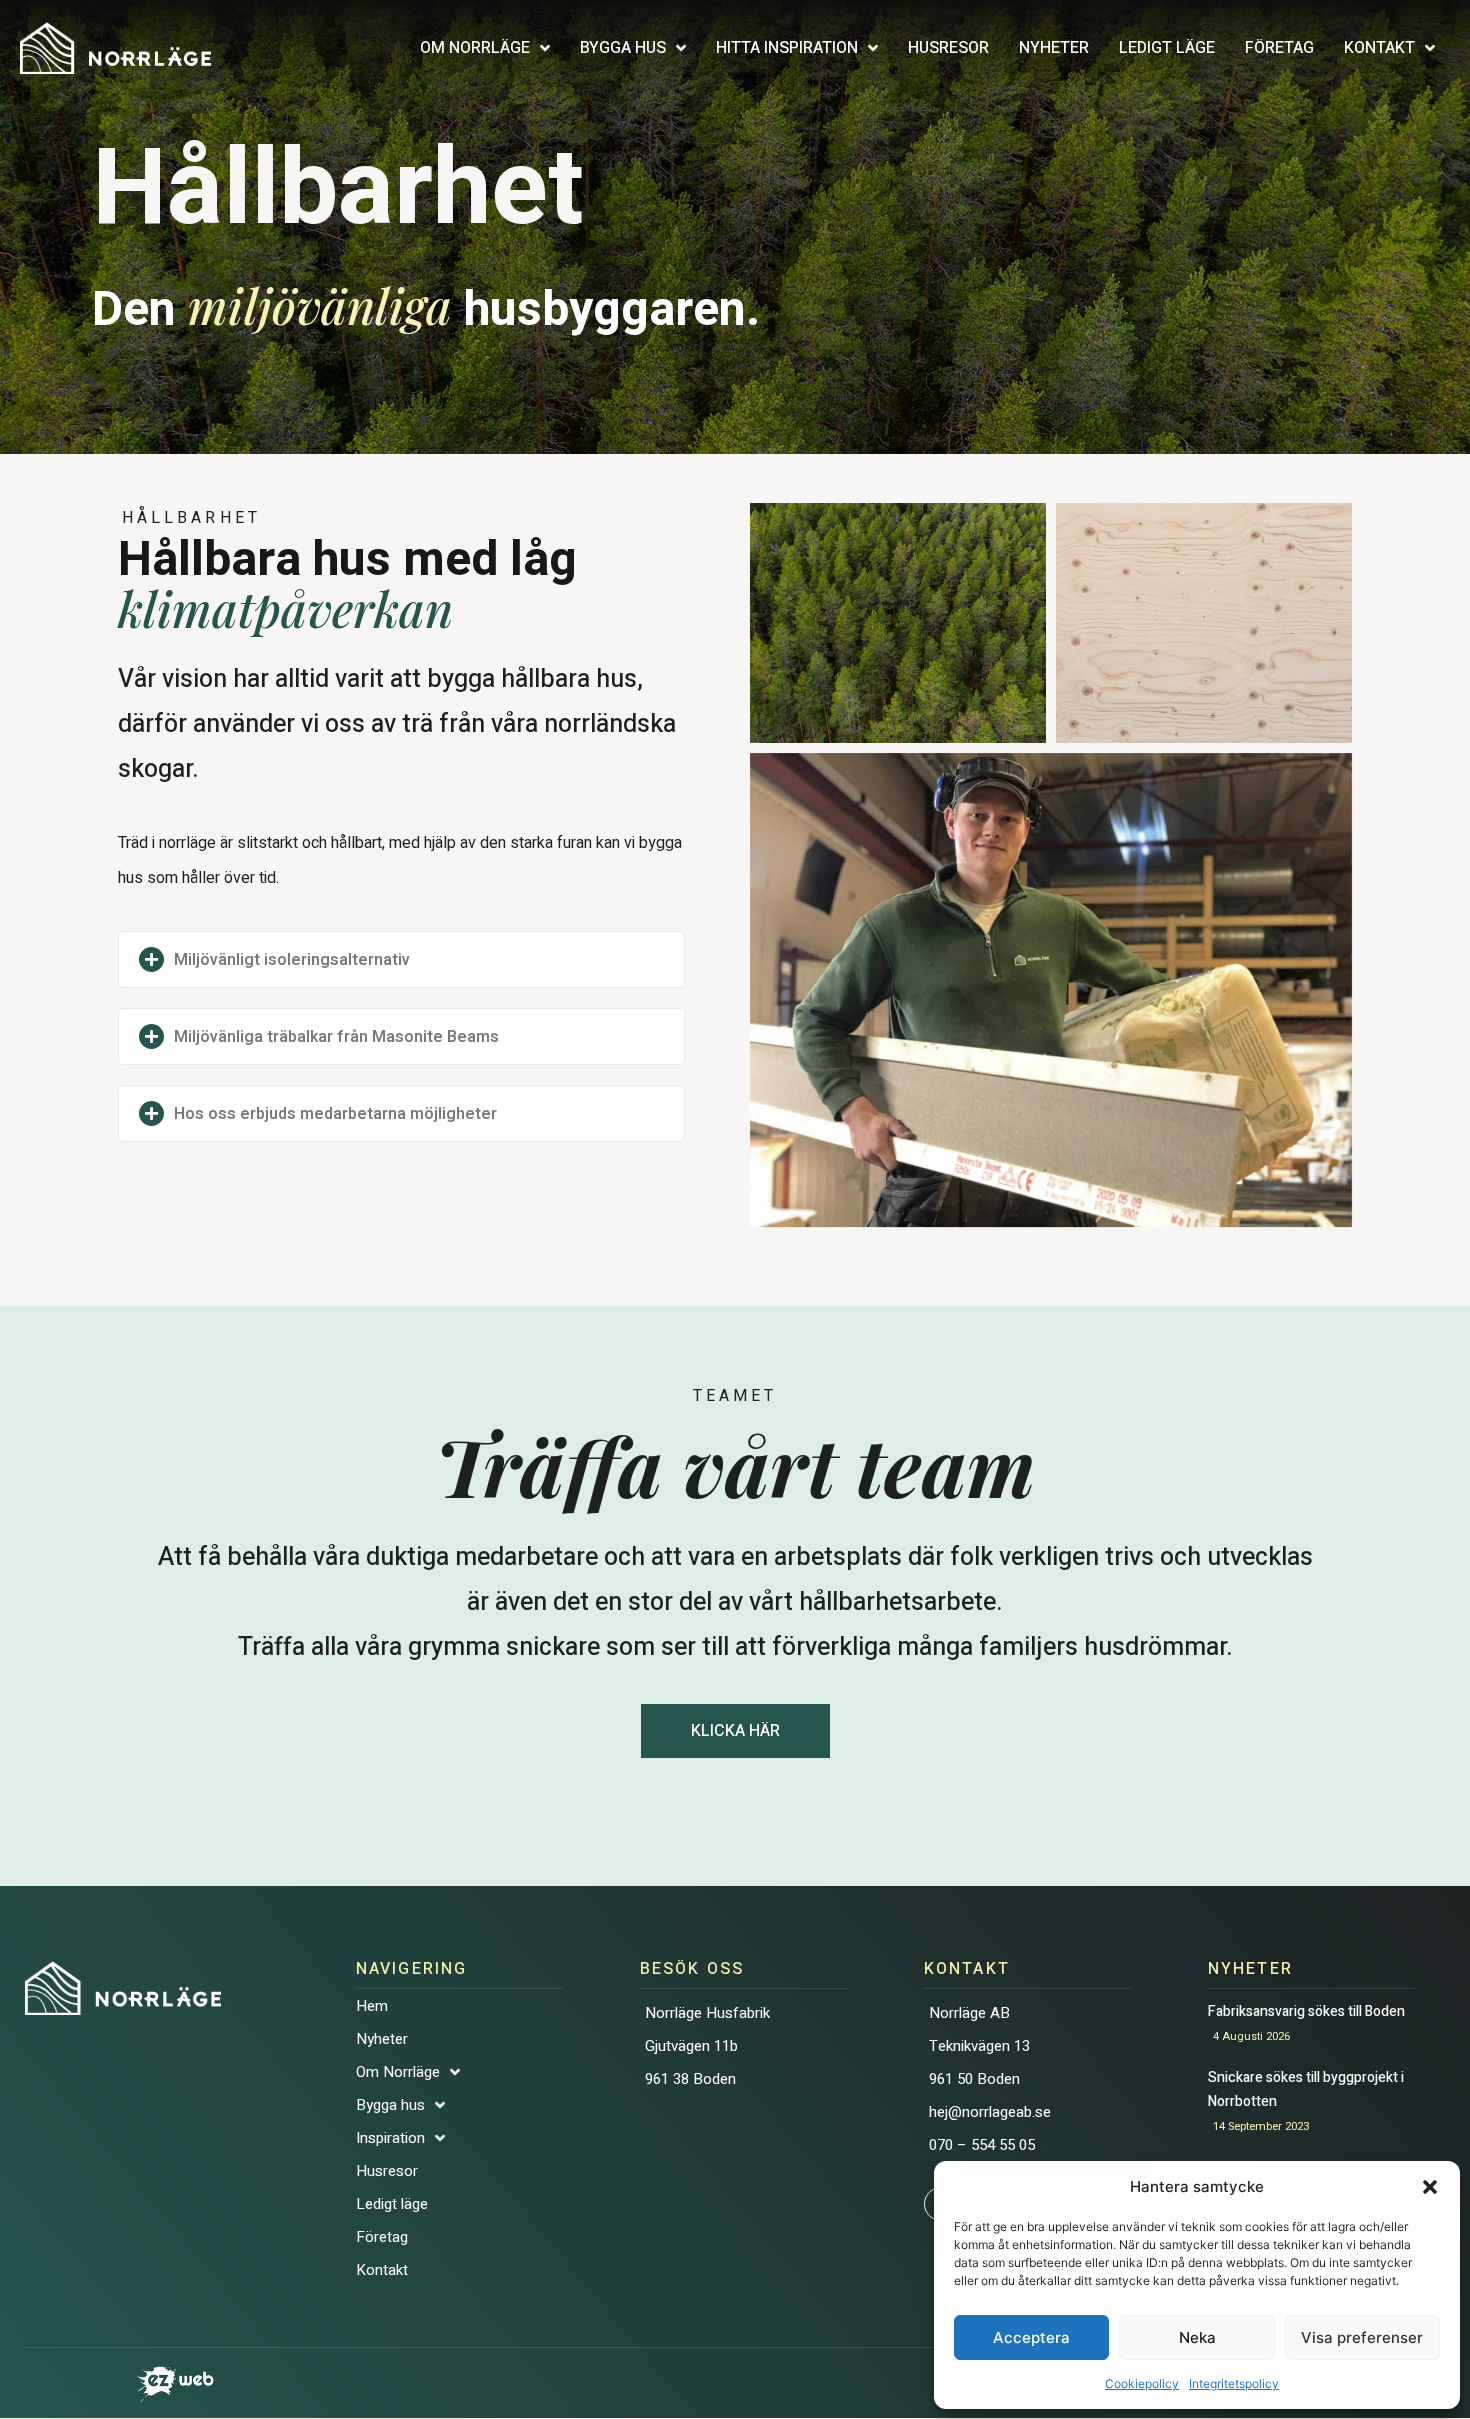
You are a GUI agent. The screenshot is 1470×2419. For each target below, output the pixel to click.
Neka (1197, 2337)
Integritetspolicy (1234, 2383)
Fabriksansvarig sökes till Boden (1309, 2011)
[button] (1430, 2187)
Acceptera (1031, 2337)
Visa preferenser (1362, 2337)
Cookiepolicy (1142, 2383)
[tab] (401, 959)
